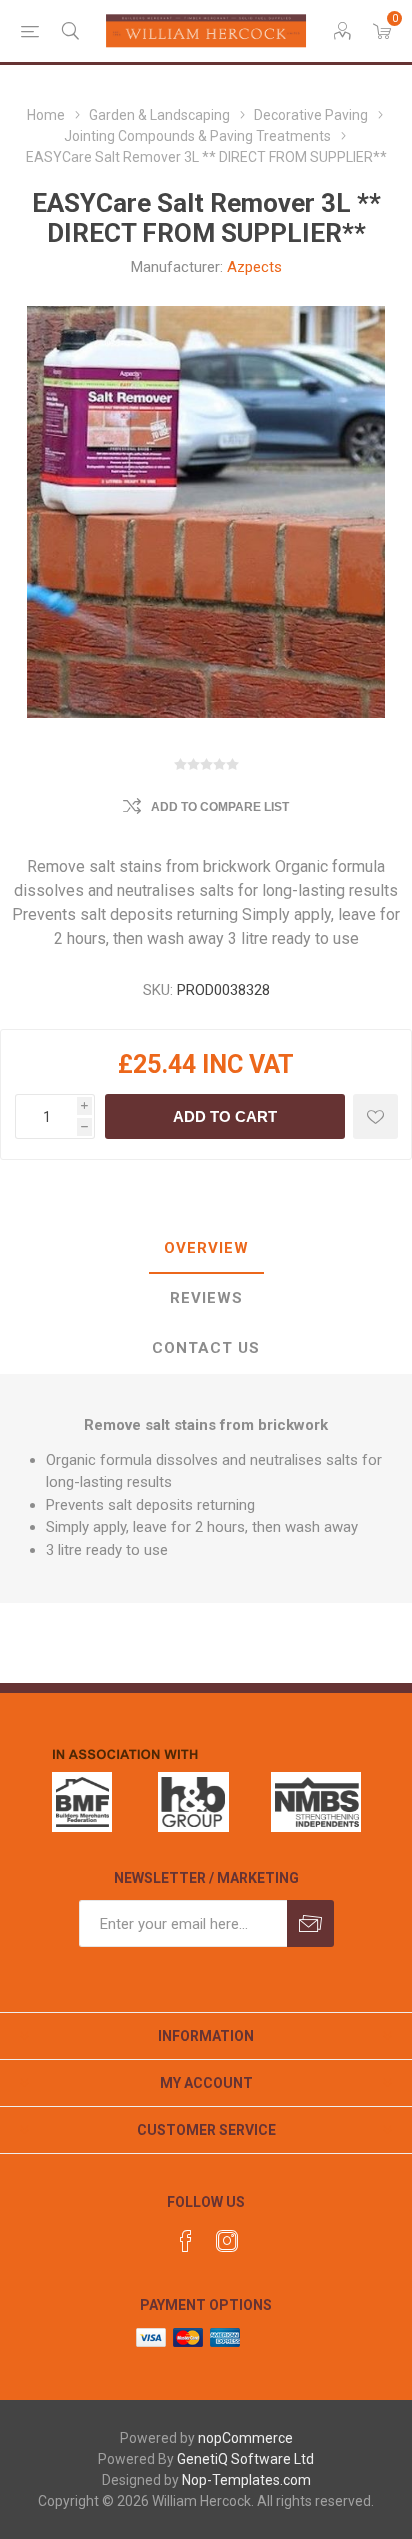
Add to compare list (220, 807)
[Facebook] (186, 2241)
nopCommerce (245, 2438)
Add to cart (225, 1116)
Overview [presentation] (206, 1248)
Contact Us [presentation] (206, 1348)
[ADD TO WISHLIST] (375, 1116)
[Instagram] (227, 2241)
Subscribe (310, 1923)
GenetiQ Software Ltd (245, 2459)
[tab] (206, 1249)
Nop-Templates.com (246, 2480)
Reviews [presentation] (206, 1298)
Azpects (254, 267)
